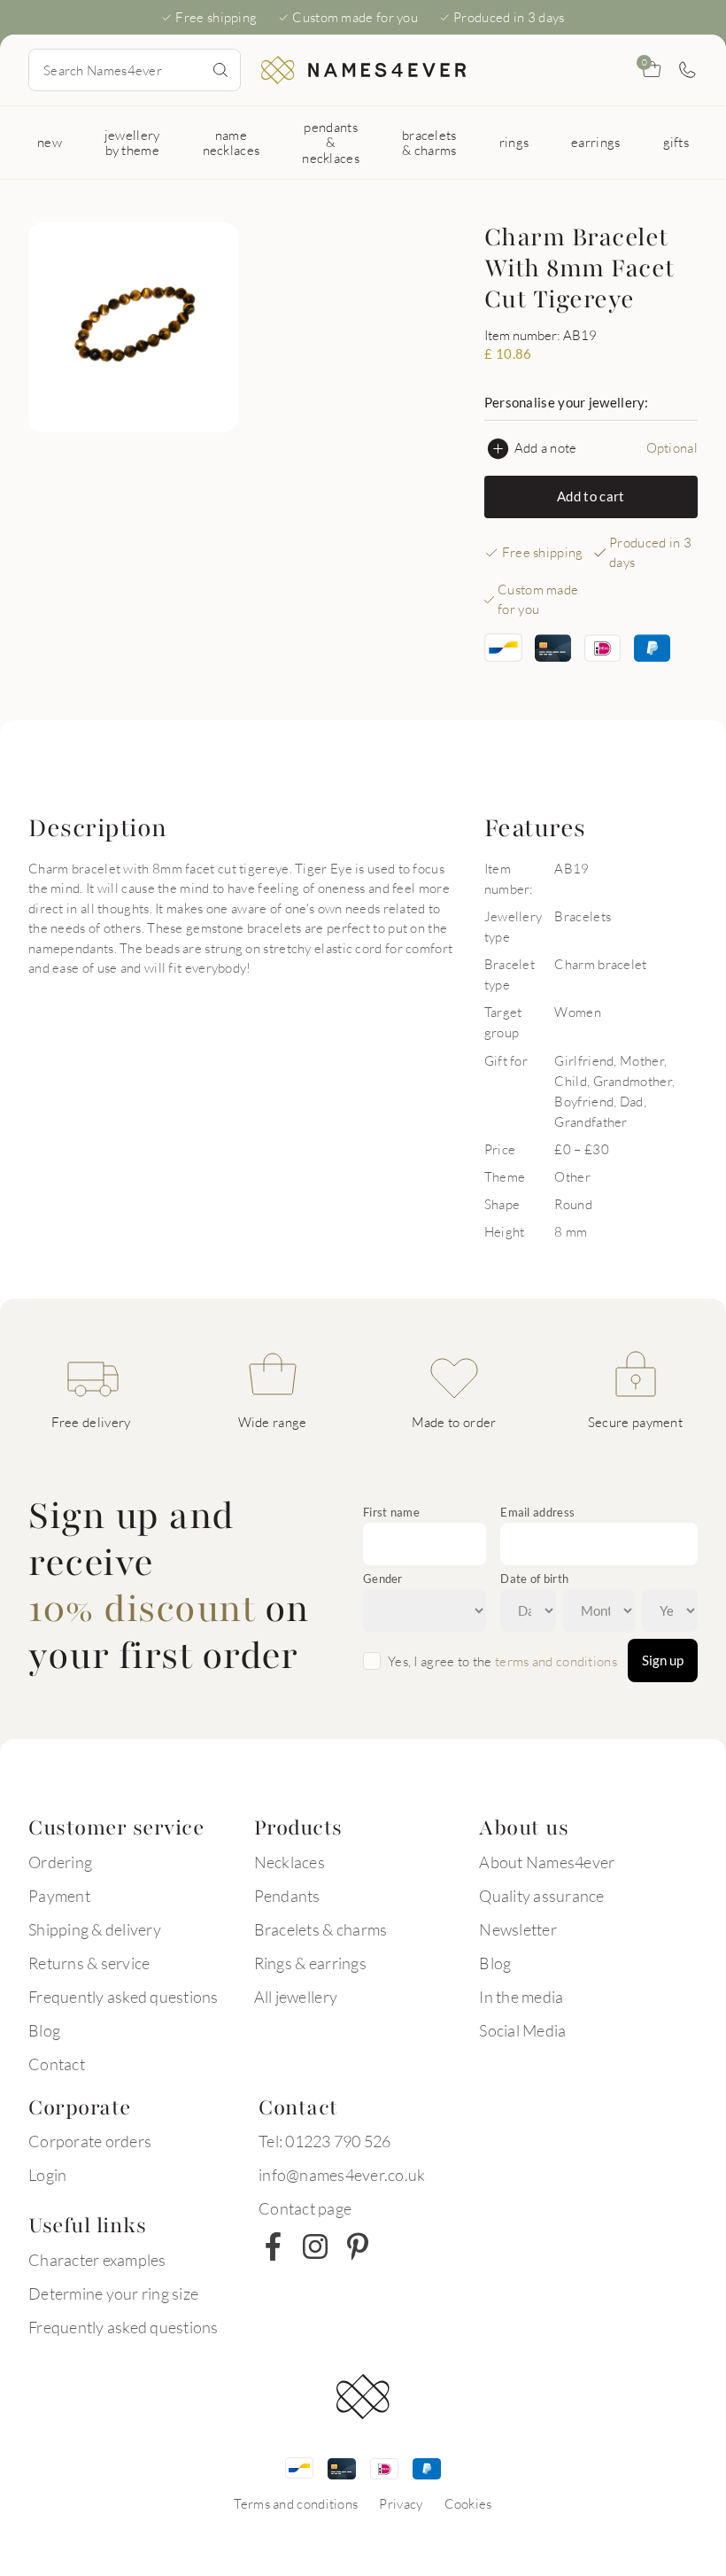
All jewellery (296, 1997)
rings (514, 142)
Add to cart (591, 496)
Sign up (663, 1660)
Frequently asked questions (124, 1997)
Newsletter (518, 1929)
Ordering (60, 1862)
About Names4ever (547, 1862)
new (50, 142)
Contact (57, 2064)
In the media (521, 1997)
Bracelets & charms (321, 1929)
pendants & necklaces (331, 142)
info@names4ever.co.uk (342, 2175)
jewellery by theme (132, 142)
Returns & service (89, 1963)
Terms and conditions (296, 2503)
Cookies (468, 2503)
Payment (59, 1896)
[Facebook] (273, 2246)
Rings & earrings (310, 1963)
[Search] (220, 70)
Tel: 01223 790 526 (325, 2141)
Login (47, 2175)
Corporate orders (90, 2141)
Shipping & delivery (95, 1929)
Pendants (287, 1896)
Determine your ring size (113, 2293)
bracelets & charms (429, 142)
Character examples (97, 2260)
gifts (676, 142)
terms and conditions (556, 1661)
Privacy (401, 2503)
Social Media (522, 2030)
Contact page (305, 2208)
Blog (44, 2030)
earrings (595, 142)
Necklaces (290, 1862)
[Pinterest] (358, 2246)
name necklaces (232, 142)
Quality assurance (541, 1896)
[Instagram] (315, 2246)
